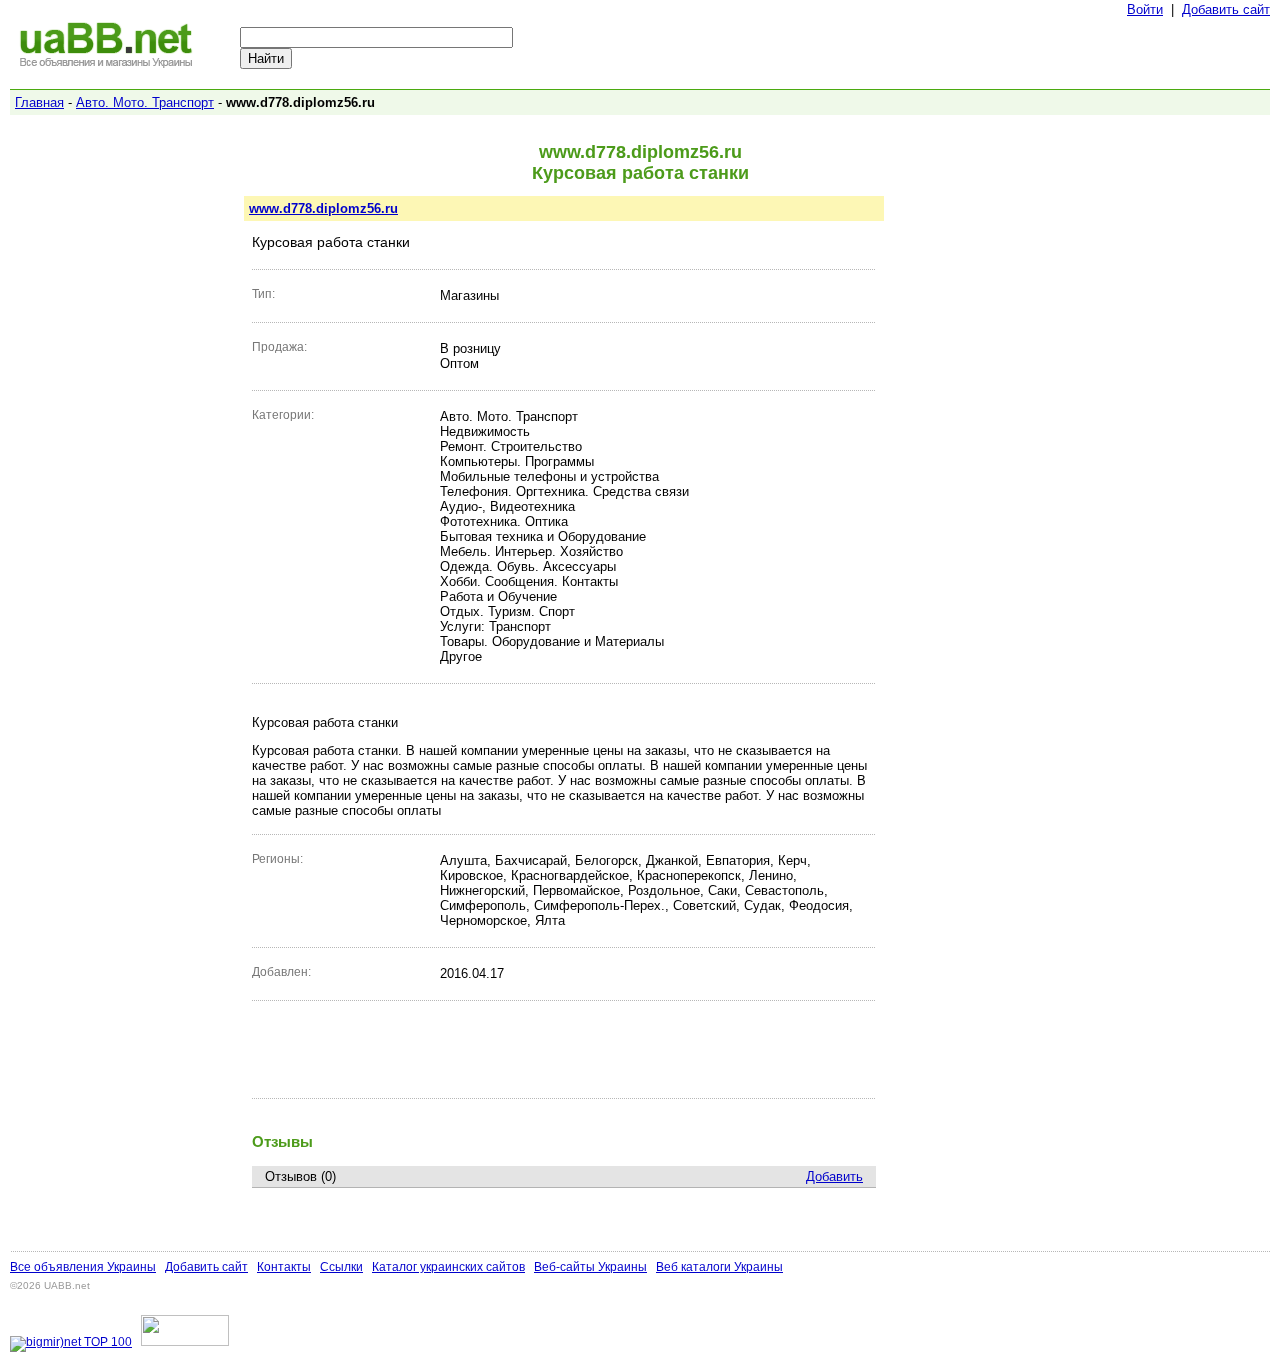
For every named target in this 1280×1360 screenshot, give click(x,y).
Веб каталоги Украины (719, 1267)
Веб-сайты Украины (590, 1267)
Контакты (284, 1267)
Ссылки (341, 1267)
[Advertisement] (564, 1049)
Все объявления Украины (83, 1267)
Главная (39, 102)
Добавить (834, 1176)
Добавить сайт (1226, 9)
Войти (1145, 9)
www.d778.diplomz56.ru (323, 208)
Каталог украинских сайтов (448, 1267)
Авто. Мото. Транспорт (145, 102)
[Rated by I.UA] (185, 1342)
